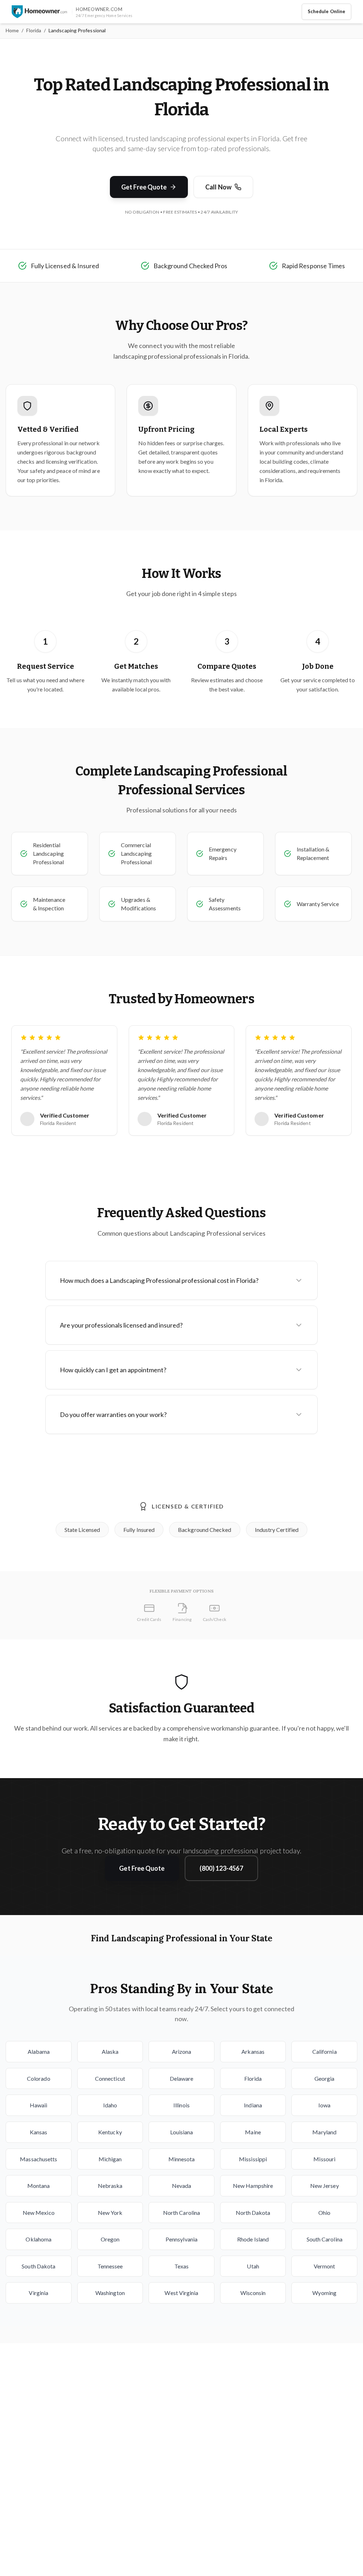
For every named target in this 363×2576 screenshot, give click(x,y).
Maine (253, 2132)
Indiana (253, 2105)
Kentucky (110, 2132)
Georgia (325, 2078)
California (325, 2051)
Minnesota (182, 2159)
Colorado (39, 2078)
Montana (39, 2186)
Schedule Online (326, 11)
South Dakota (38, 2266)
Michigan (110, 2159)
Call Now (218, 187)
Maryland (324, 2132)
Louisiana (182, 2132)
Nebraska (110, 2186)
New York (110, 2213)
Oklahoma (38, 2239)
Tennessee (110, 2266)
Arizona (182, 2051)
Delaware (182, 2078)
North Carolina (181, 2213)
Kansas (38, 2132)
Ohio (324, 2213)
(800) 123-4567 (221, 1868)
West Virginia (181, 2293)
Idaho (110, 2105)
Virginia (38, 2293)
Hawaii (38, 2105)
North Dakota (253, 2213)
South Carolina (325, 2239)
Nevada (181, 2186)
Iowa (324, 2105)
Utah (253, 2266)
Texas (181, 2266)
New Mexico (39, 2213)
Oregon (110, 2239)
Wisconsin (253, 2293)
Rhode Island (253, 2239)
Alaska (110, 2051)
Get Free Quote (144, 187)
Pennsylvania (181, 2239)
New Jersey (325, 2186)
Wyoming (324, 2293)
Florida (34, 30)
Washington (110, 2293)
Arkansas (253, 2051)
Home (12, 30)
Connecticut (110, 2078)
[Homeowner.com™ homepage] (39, 12)
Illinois (181, 2105)
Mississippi (253, 2159)
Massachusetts (38, 2159)
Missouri (324, 2159)
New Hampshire (253, 2186)
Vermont (325, 2266)
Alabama (39, 2051)
